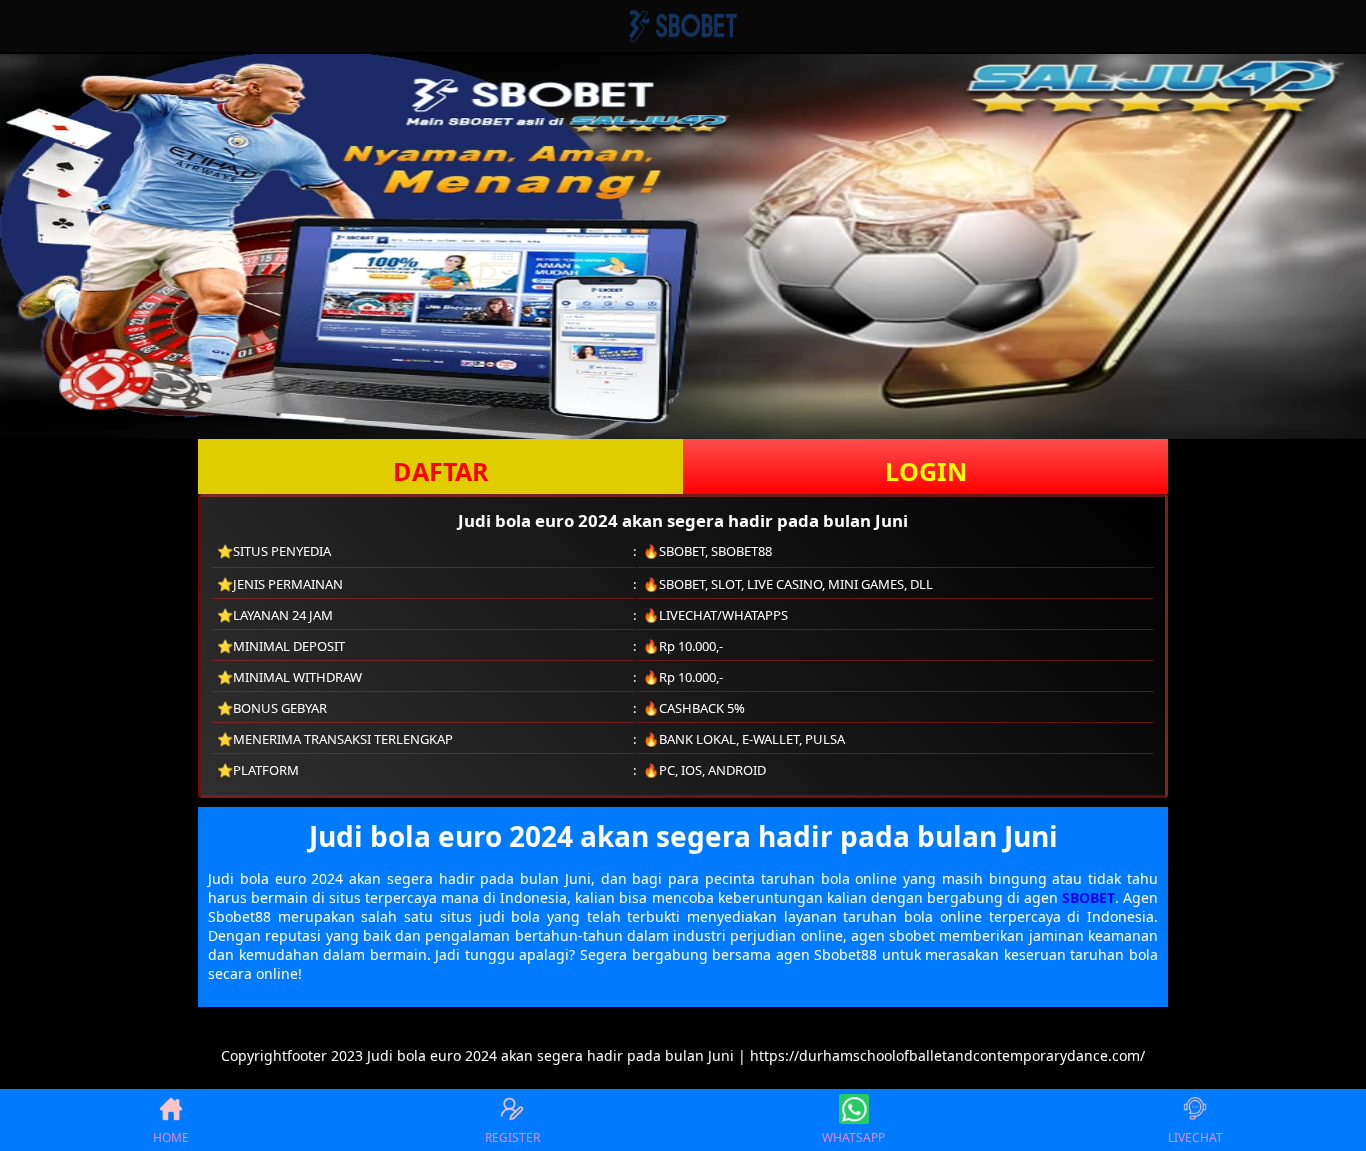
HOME (171, 1137)
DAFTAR (441, 471)
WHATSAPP (853, 1137)
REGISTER (512, 1137)
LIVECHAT (1195, 1137)
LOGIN (926, 471)
